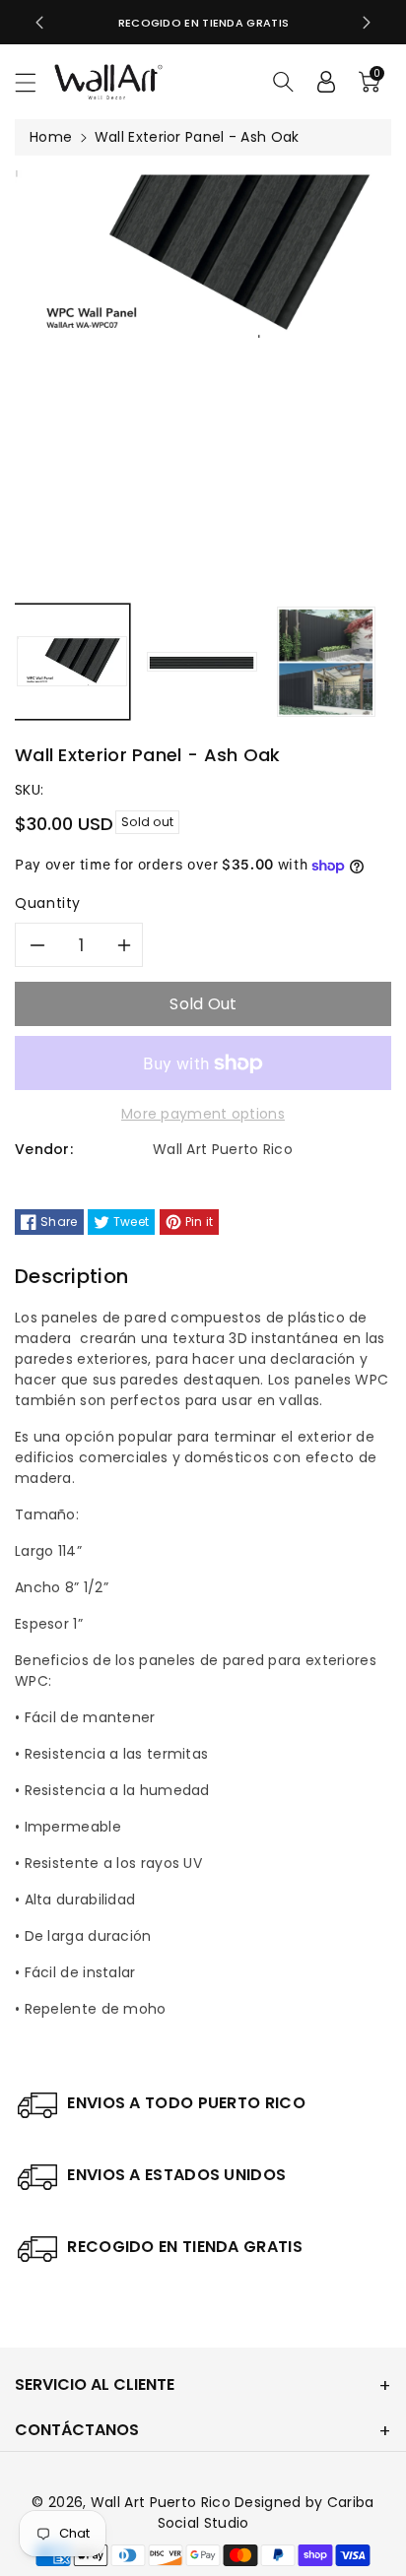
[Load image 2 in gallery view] (202, 662)
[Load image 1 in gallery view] (72, 662)
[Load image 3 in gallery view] (326, 662)
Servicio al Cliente (95, 2384)
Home (51, 137)
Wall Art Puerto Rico (163, 2502)
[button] (34, 82)
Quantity (48, 903)
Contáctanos (77, 2430)
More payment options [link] (203, 1114)
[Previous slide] (39, 23)
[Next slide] (367, 23)
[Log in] (326, 82)
